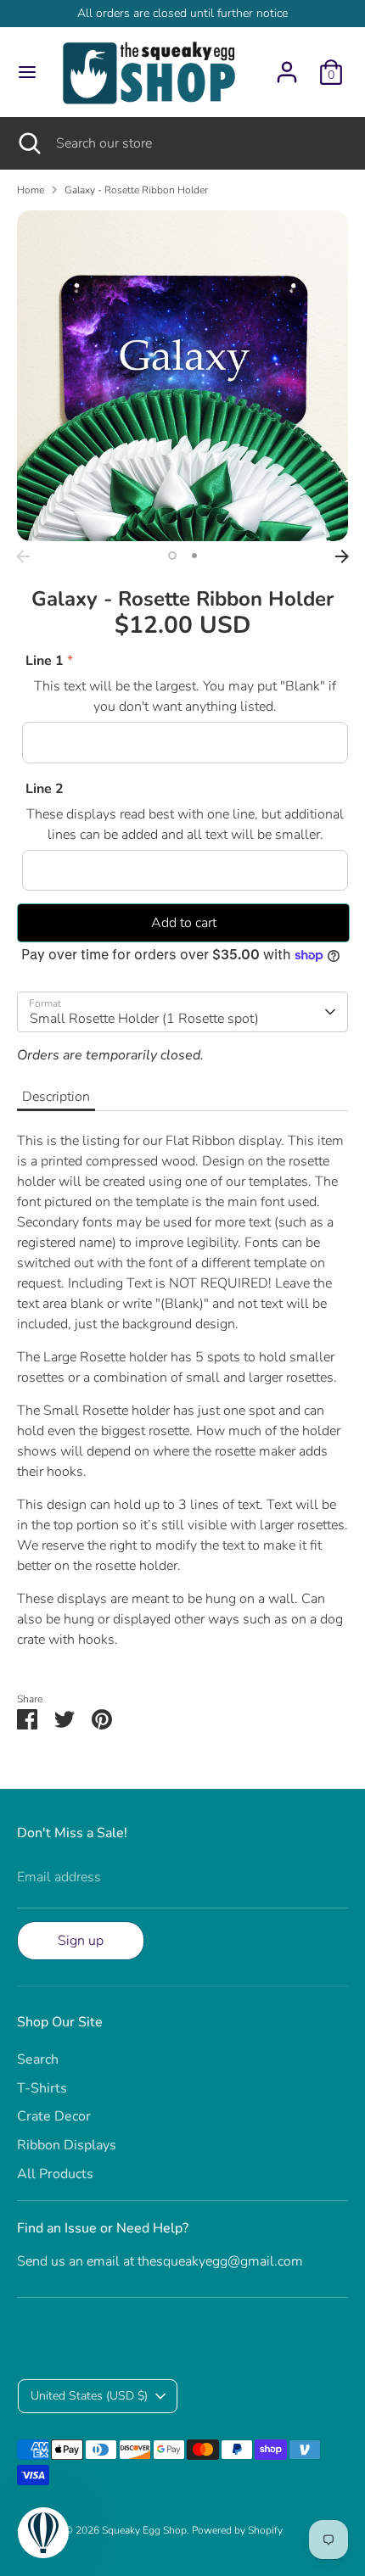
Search (38, 2059)
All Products (55, 2174)
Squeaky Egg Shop (144, 2530)
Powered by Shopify (237, 2530)
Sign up (81, 1941)
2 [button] (194, 556)
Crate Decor (54, 2116)
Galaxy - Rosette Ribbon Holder (136, 190)
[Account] (287, 65)
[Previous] (23, 556)
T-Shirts (42, 2088)
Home (31, 190)
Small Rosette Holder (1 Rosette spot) (144, 1019)
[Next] (342, 556)
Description (56, 1097)
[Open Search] (28, 143)
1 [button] (172, 556)
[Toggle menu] (27, 72)
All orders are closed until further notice (182, 13)
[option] (182, 376)
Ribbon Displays (67, 2145)
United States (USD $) (89, 2396)
